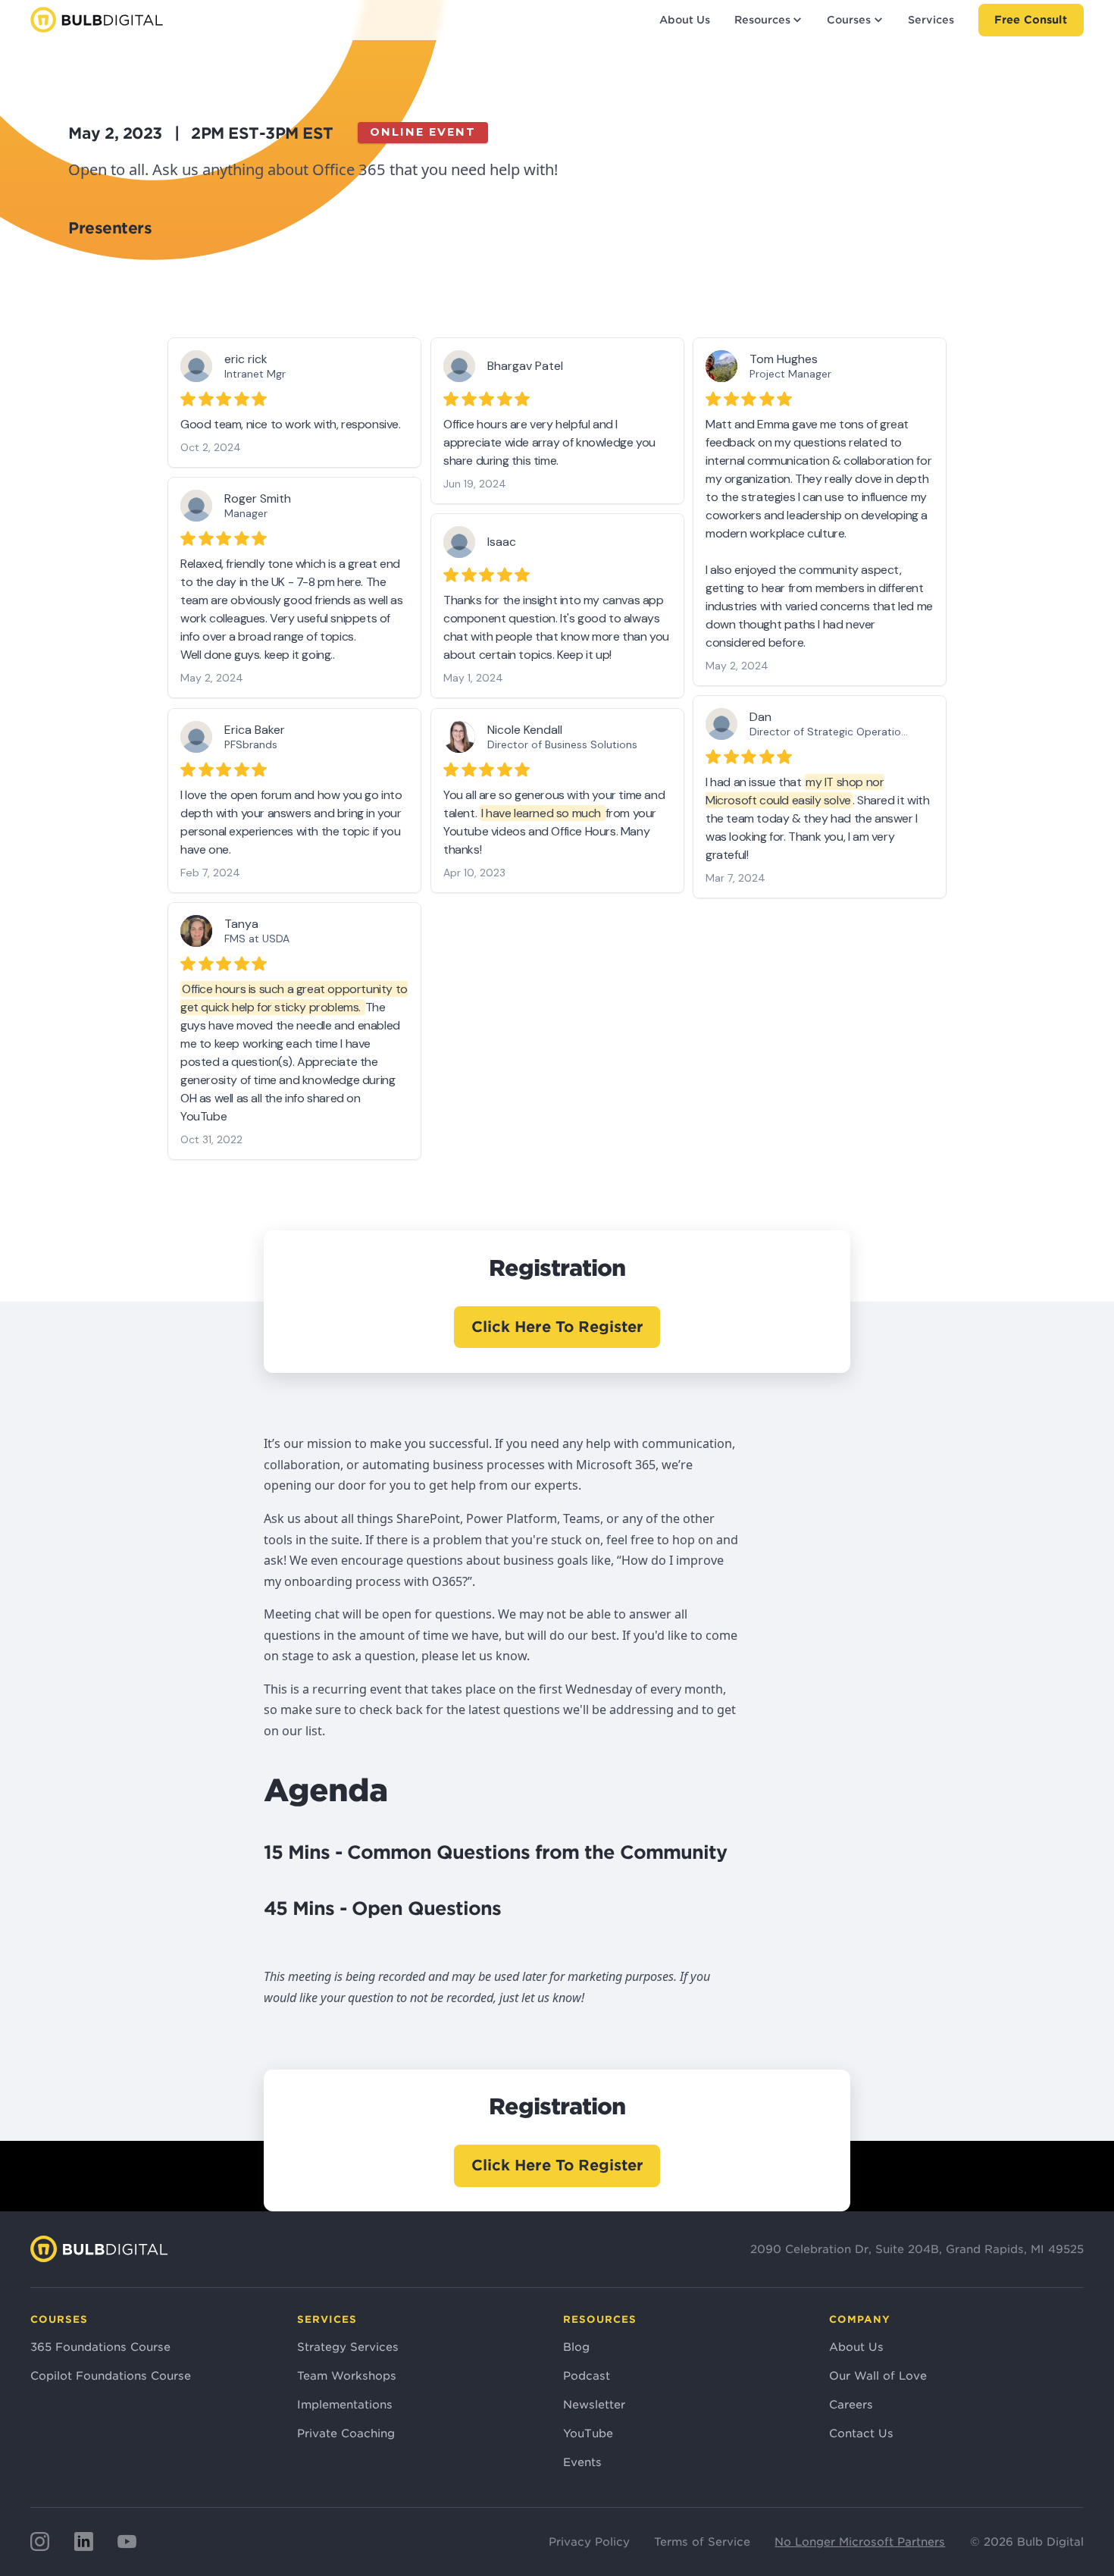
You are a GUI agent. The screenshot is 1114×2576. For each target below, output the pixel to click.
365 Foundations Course (100, 2347)
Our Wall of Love (878, 2375)
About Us (685, 20)
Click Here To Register (557, 1327)
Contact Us (861, 2433)
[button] (768, 20)
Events (582, 2462)
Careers (851, 2404)
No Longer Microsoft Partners (860, 2542)
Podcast (587, 2375)
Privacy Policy (589, 2542)
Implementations (345, 2404)
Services (931, 20)
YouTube (588, 2433)
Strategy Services (348, 2347)
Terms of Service (702, 2542)
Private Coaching (346, 2433)
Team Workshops (347, 2375)
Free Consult (1031, 19)
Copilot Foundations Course (111, 2375)
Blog (576, 2347)
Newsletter (594, 2404)
